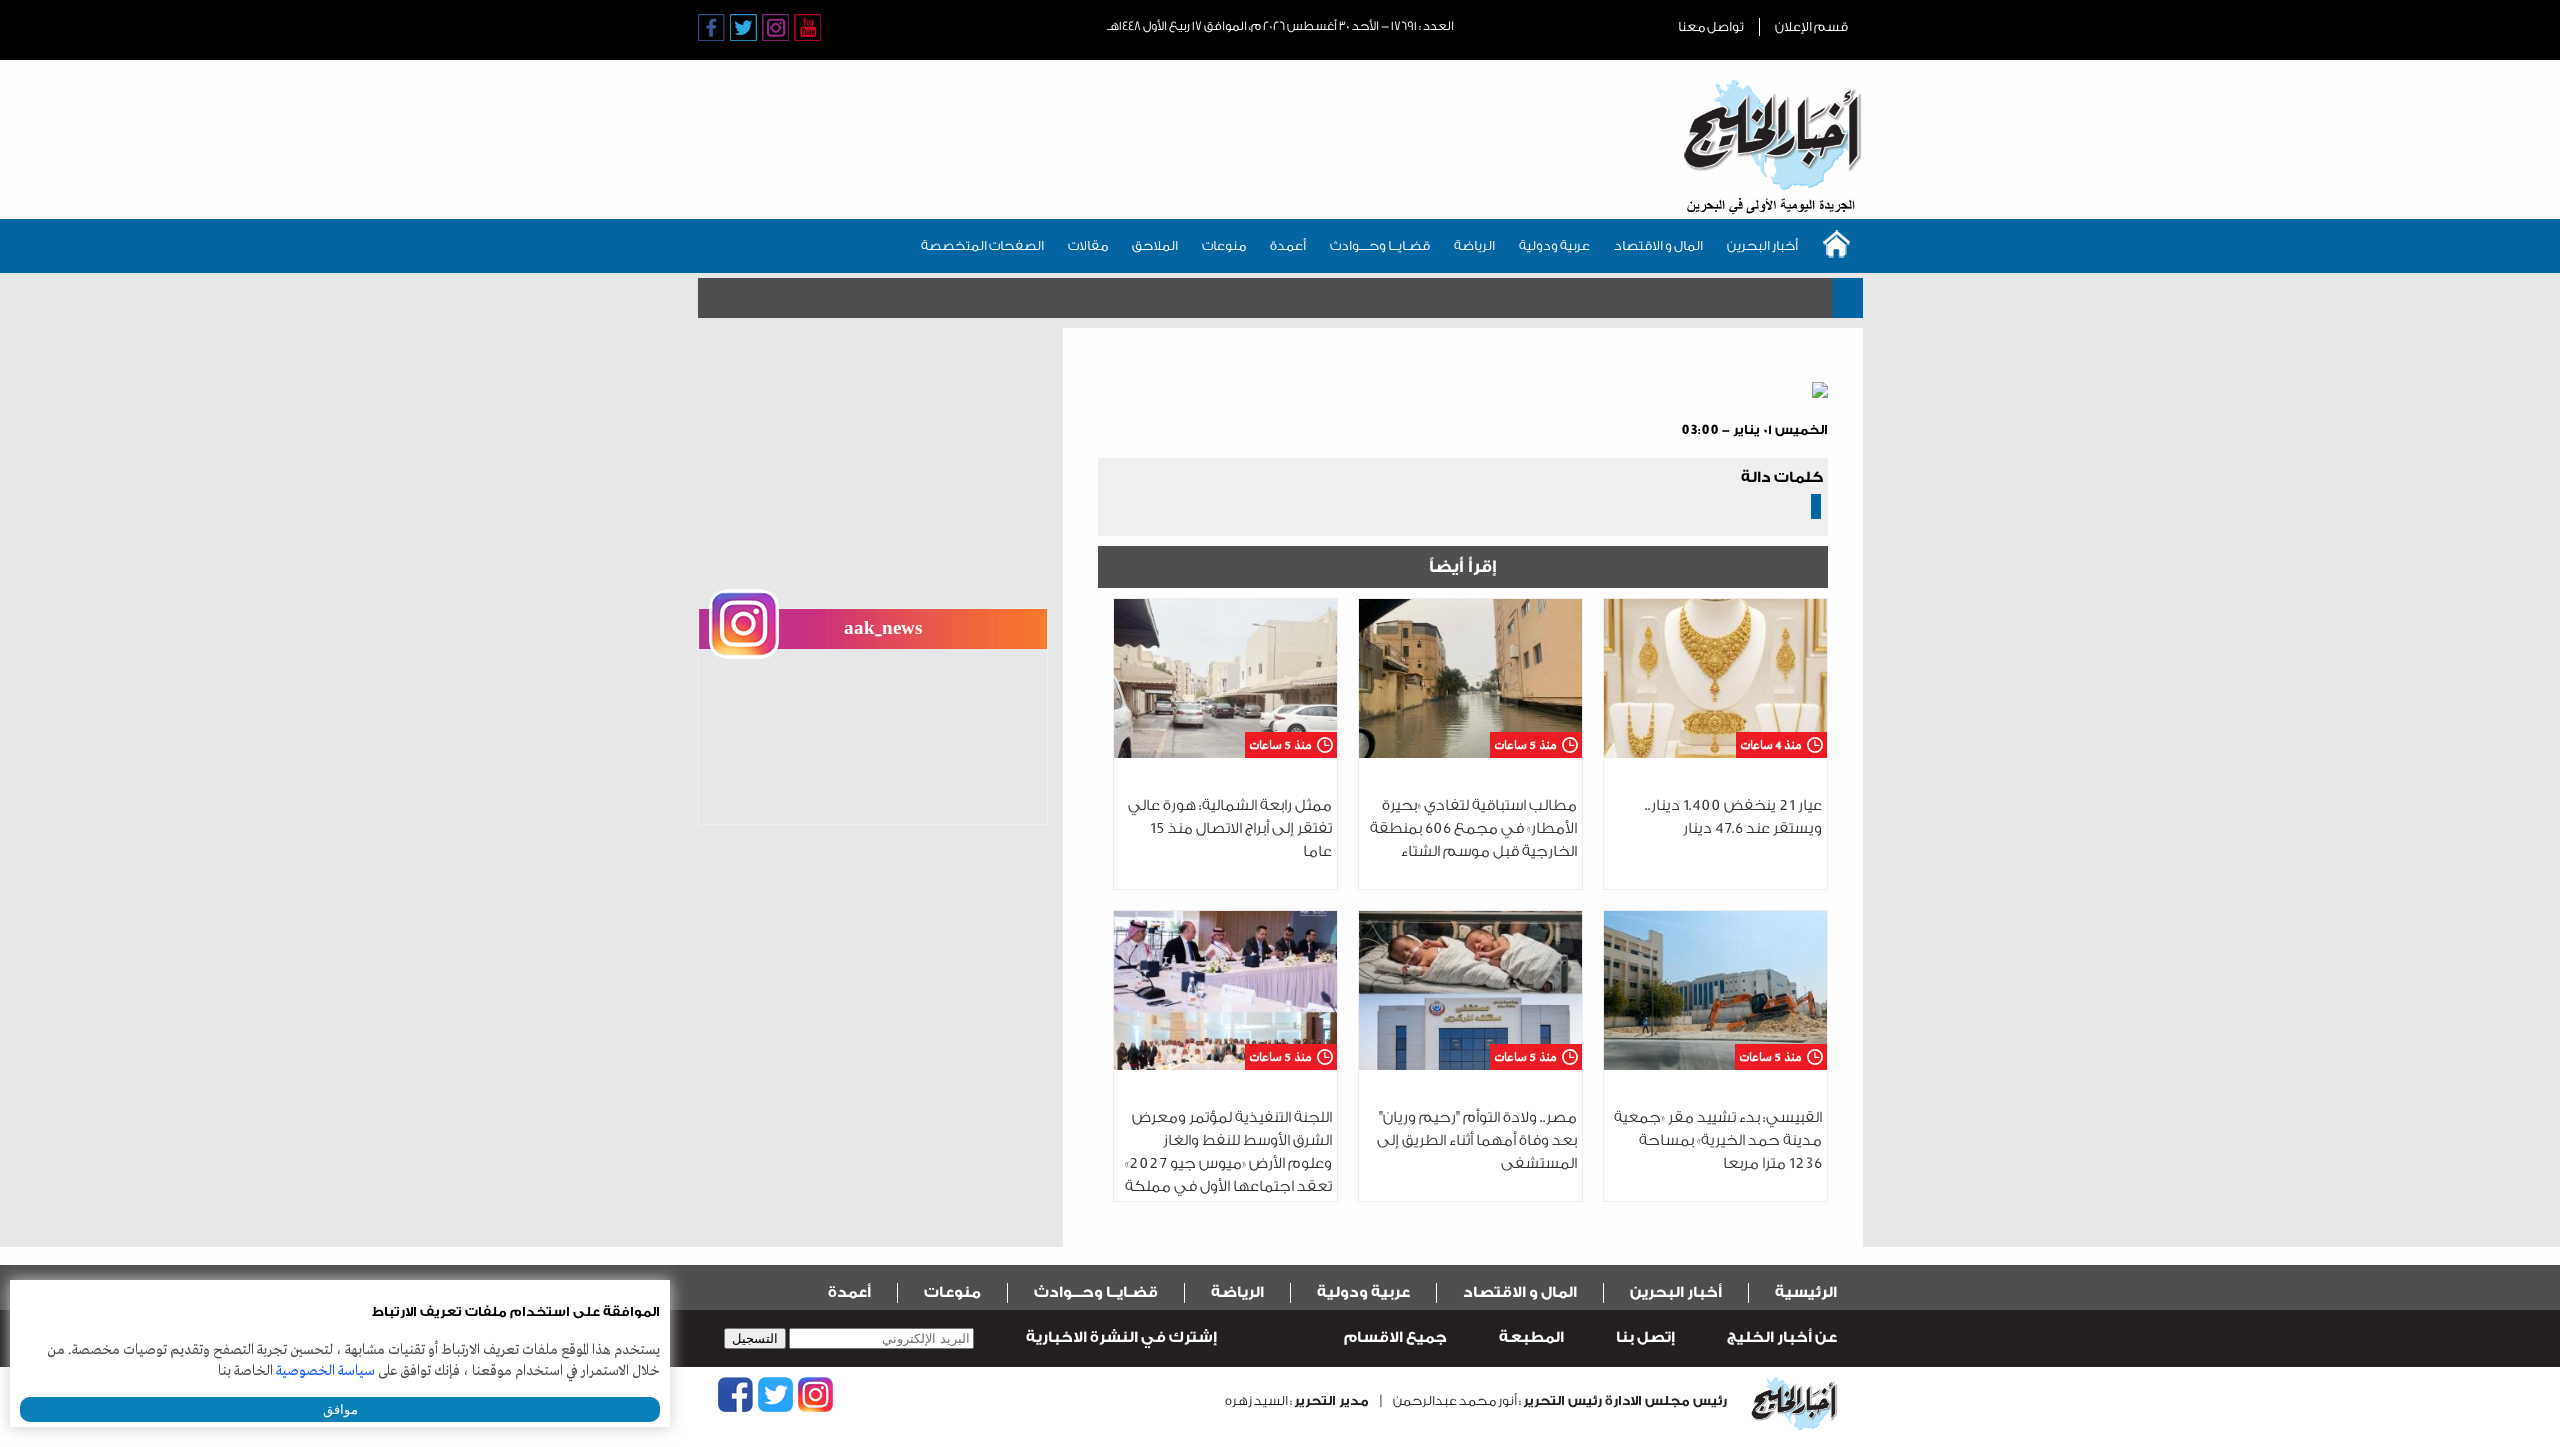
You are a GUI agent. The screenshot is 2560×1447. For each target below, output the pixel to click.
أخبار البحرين (1762, 245)
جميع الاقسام (1395, 1337)
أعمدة (1288, 245)
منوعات (1224, 245)
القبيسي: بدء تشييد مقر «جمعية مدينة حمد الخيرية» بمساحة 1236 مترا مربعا (1718, 1140)
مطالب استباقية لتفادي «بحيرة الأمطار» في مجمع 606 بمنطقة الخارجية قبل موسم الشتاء (1473, 828)
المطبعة (1531, 1337)
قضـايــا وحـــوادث (1380, 245)
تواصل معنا (1711, 26)
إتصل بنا (1645, 1337)
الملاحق (1155, 245)
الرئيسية (1806, 1292)
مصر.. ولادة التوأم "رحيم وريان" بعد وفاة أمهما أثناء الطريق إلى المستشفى (1477, 1140)
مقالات (1088, 245)
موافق (340, 1409)
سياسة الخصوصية (325, 1371)
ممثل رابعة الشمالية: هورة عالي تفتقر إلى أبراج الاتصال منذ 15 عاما (1230, 828)
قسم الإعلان (1811, 26)
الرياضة (1474, 245)
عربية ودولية (1554, 245)
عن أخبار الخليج (1782, 1337)
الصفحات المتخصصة (982, 245)
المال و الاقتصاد (1658, 245)
